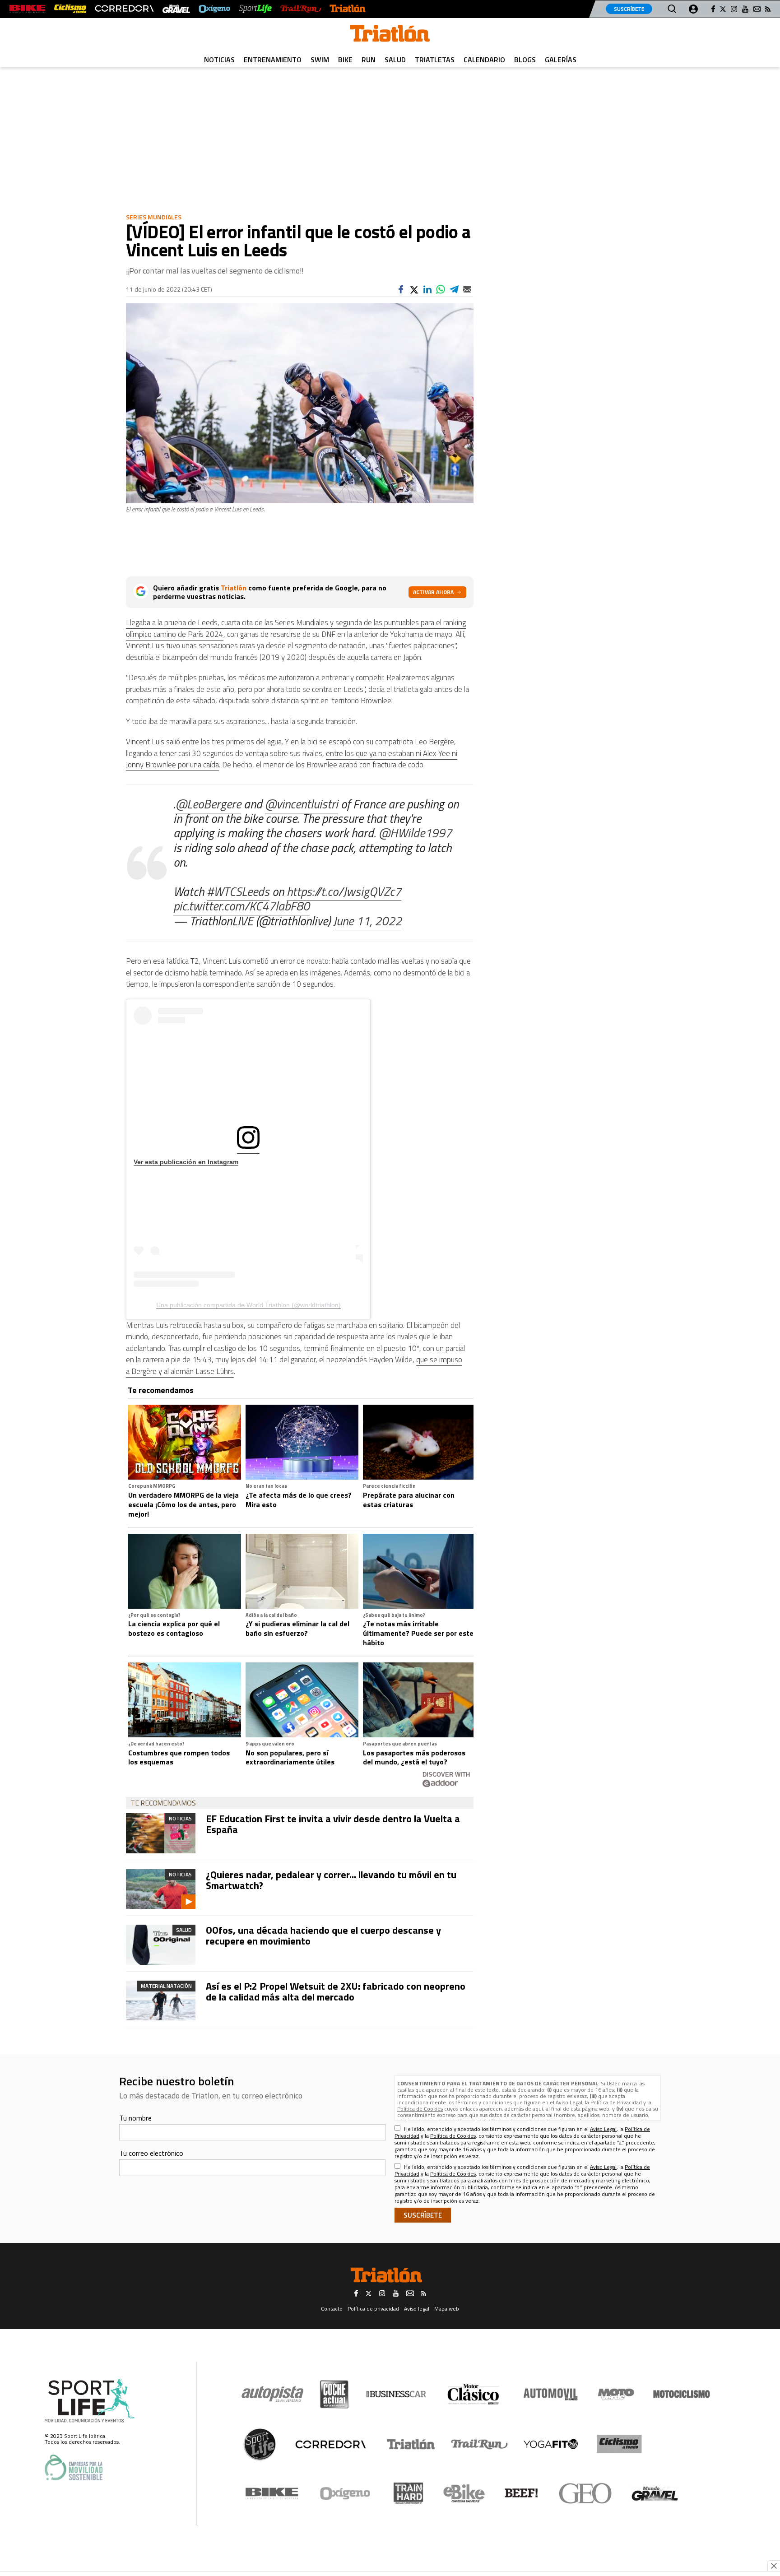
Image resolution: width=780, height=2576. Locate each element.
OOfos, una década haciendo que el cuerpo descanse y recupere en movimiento (323, 1935)
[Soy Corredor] (124, 9)
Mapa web (447, 2309)
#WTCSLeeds (238, 891)
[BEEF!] (522, 2493)
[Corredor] (330, 2444)
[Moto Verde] (616, 2394)
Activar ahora (433, 592)
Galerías (561, 60)
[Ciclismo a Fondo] (619, 2444)
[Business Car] (396, 2394)
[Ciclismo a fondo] (70, 9)
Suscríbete (629, 9)
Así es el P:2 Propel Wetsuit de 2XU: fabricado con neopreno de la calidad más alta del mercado (336, 1991)
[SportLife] (255, 9)
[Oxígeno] (347, 2493)
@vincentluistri (302, 804)
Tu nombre (135, 2118)
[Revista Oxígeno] (214, 9)
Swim (320, 60)
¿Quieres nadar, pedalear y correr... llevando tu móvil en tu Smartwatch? (331, 1880)
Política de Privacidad (616, 2102)
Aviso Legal (569, 2102)
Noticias (219, 60)
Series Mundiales (154, 217)
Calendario (484, 60)
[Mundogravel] (655, 2493)
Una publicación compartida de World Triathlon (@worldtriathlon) (248, 1305)
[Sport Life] (260, 2444)
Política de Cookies (420, 2109)
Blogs (525, 60)
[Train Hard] (408, 2493)
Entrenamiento (273, 60)
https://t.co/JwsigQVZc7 (344, 891)
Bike (345, 60)
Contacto (332, 2309)
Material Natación (166, 1986)
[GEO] (586, 2493)
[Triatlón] (348, 9)
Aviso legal (417, 2309)
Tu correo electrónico (151, 2153)
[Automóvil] (550, 2394)
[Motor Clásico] (473, 2394)
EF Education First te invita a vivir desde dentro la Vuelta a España (333, 1824)
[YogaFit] (551, 2444)
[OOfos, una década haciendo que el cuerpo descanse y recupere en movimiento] (161, 1945)
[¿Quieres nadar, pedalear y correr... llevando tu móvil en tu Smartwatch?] (161, 1889)
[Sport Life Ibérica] (90, 2401)
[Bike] (272, 2493)
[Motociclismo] (682, 2394)
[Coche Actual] (334, 2394)
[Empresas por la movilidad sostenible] (74, 2467)
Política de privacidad (373, 2309)
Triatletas (435, 60)
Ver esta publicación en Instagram (186, 1162)
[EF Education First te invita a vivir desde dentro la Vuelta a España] (161, 1833)
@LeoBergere (208, 804)
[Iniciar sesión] (693, 9)
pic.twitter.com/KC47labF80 (241, 906)
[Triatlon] (390, 35)
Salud (395, 60)
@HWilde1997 (415, 833)
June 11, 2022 (367, 921)
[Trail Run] (300, 9)
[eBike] (464, 2493)
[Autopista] (272, 2394)
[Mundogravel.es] (176, 9)
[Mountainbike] (27, 9)
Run (369, 60)
